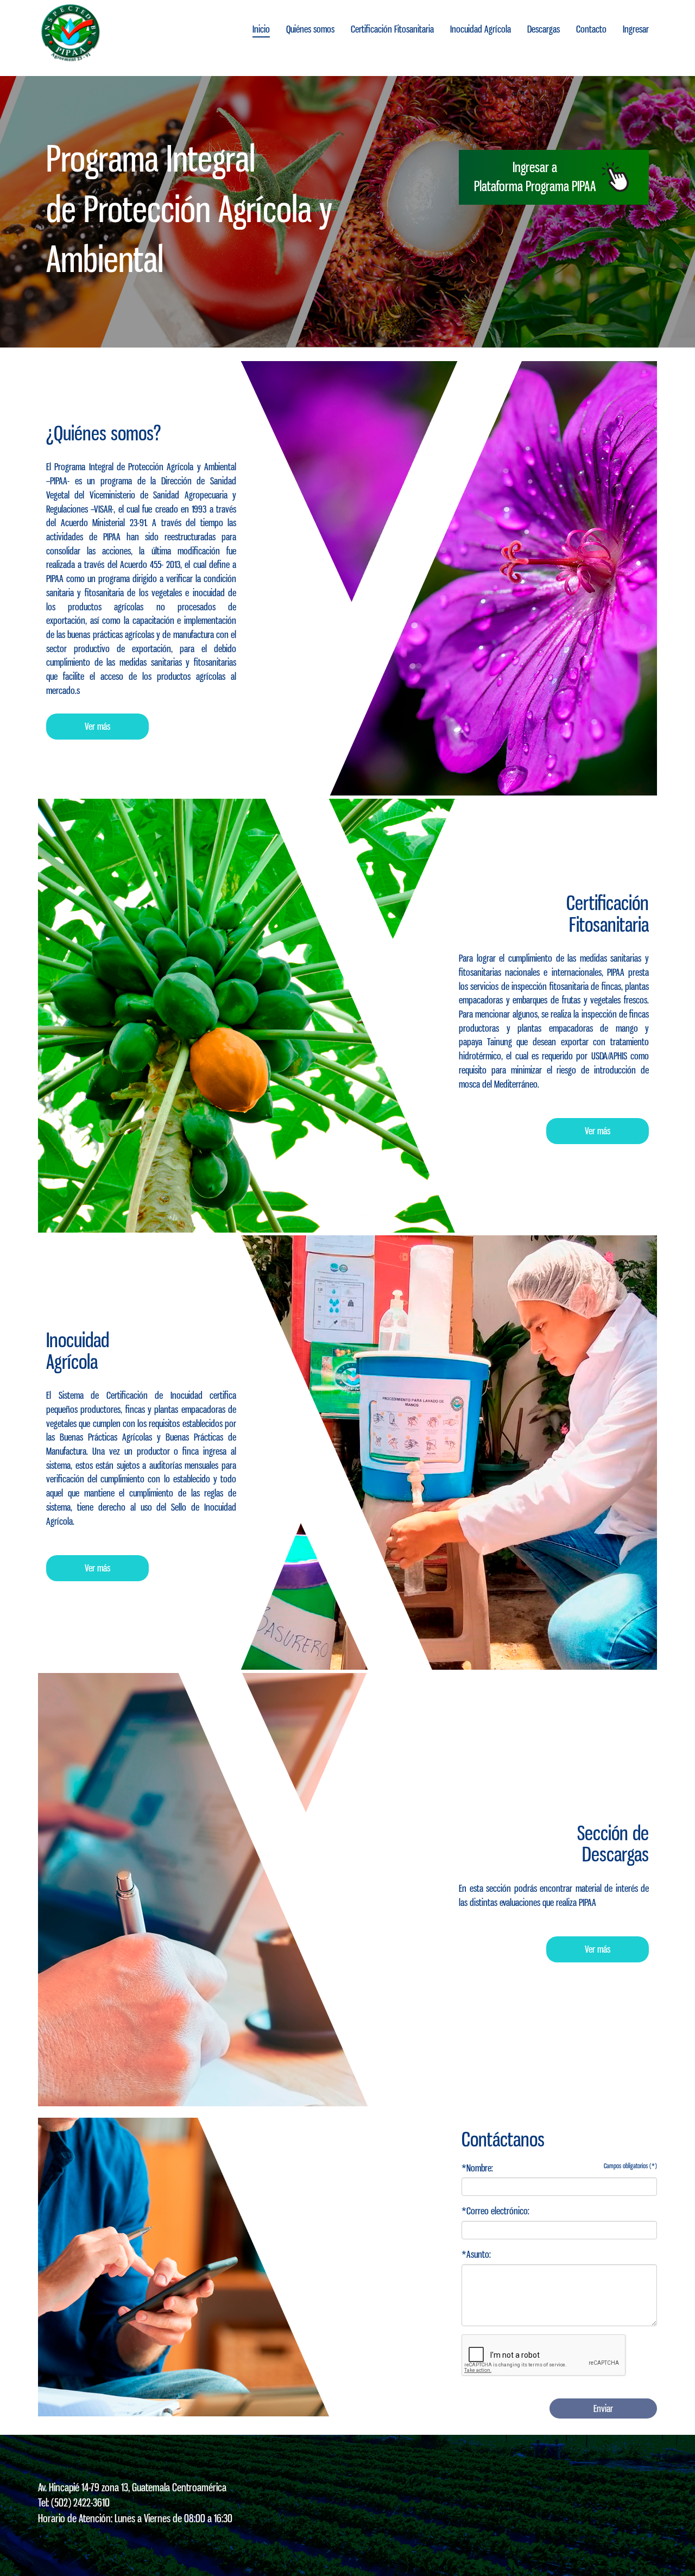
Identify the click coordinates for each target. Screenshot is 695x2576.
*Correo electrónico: (495, 2211)
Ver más (97, 726)
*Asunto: (476, 2254)
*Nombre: (477, 2168)
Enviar (603, 2408)
